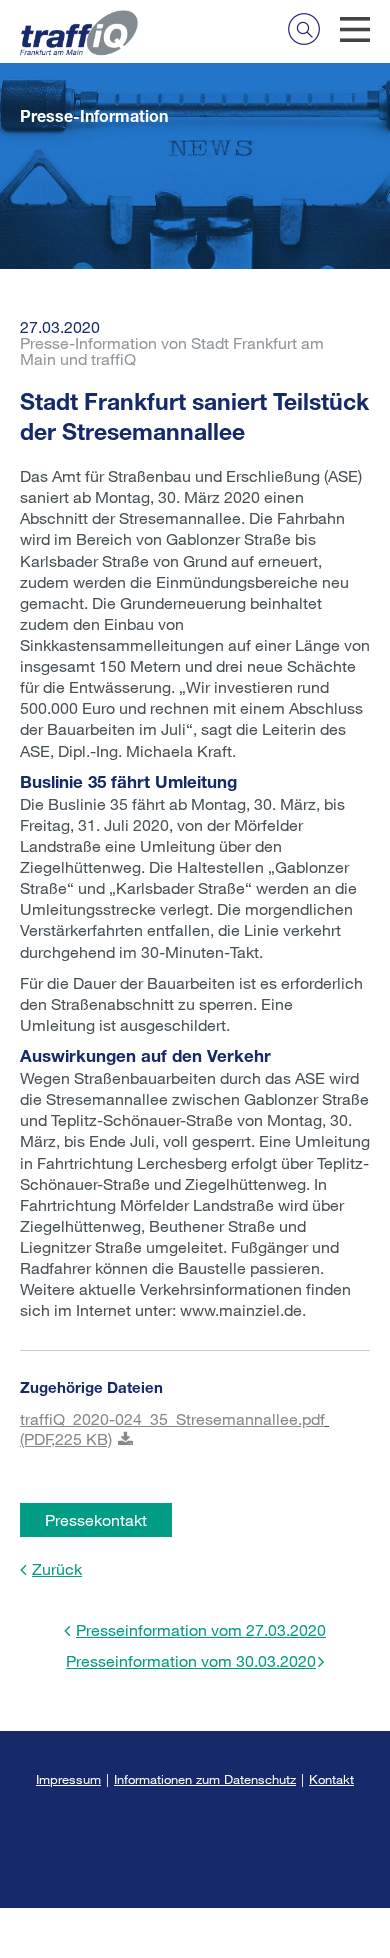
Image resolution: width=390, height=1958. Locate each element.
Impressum (68, 1779)
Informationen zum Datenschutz (205, 1779)
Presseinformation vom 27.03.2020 (201, 1629)
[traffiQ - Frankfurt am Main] (79, 20)
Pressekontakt (96, 1519)
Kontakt (331, 1779)
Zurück (57, 1568)
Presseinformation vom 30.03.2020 (191, 1660)
